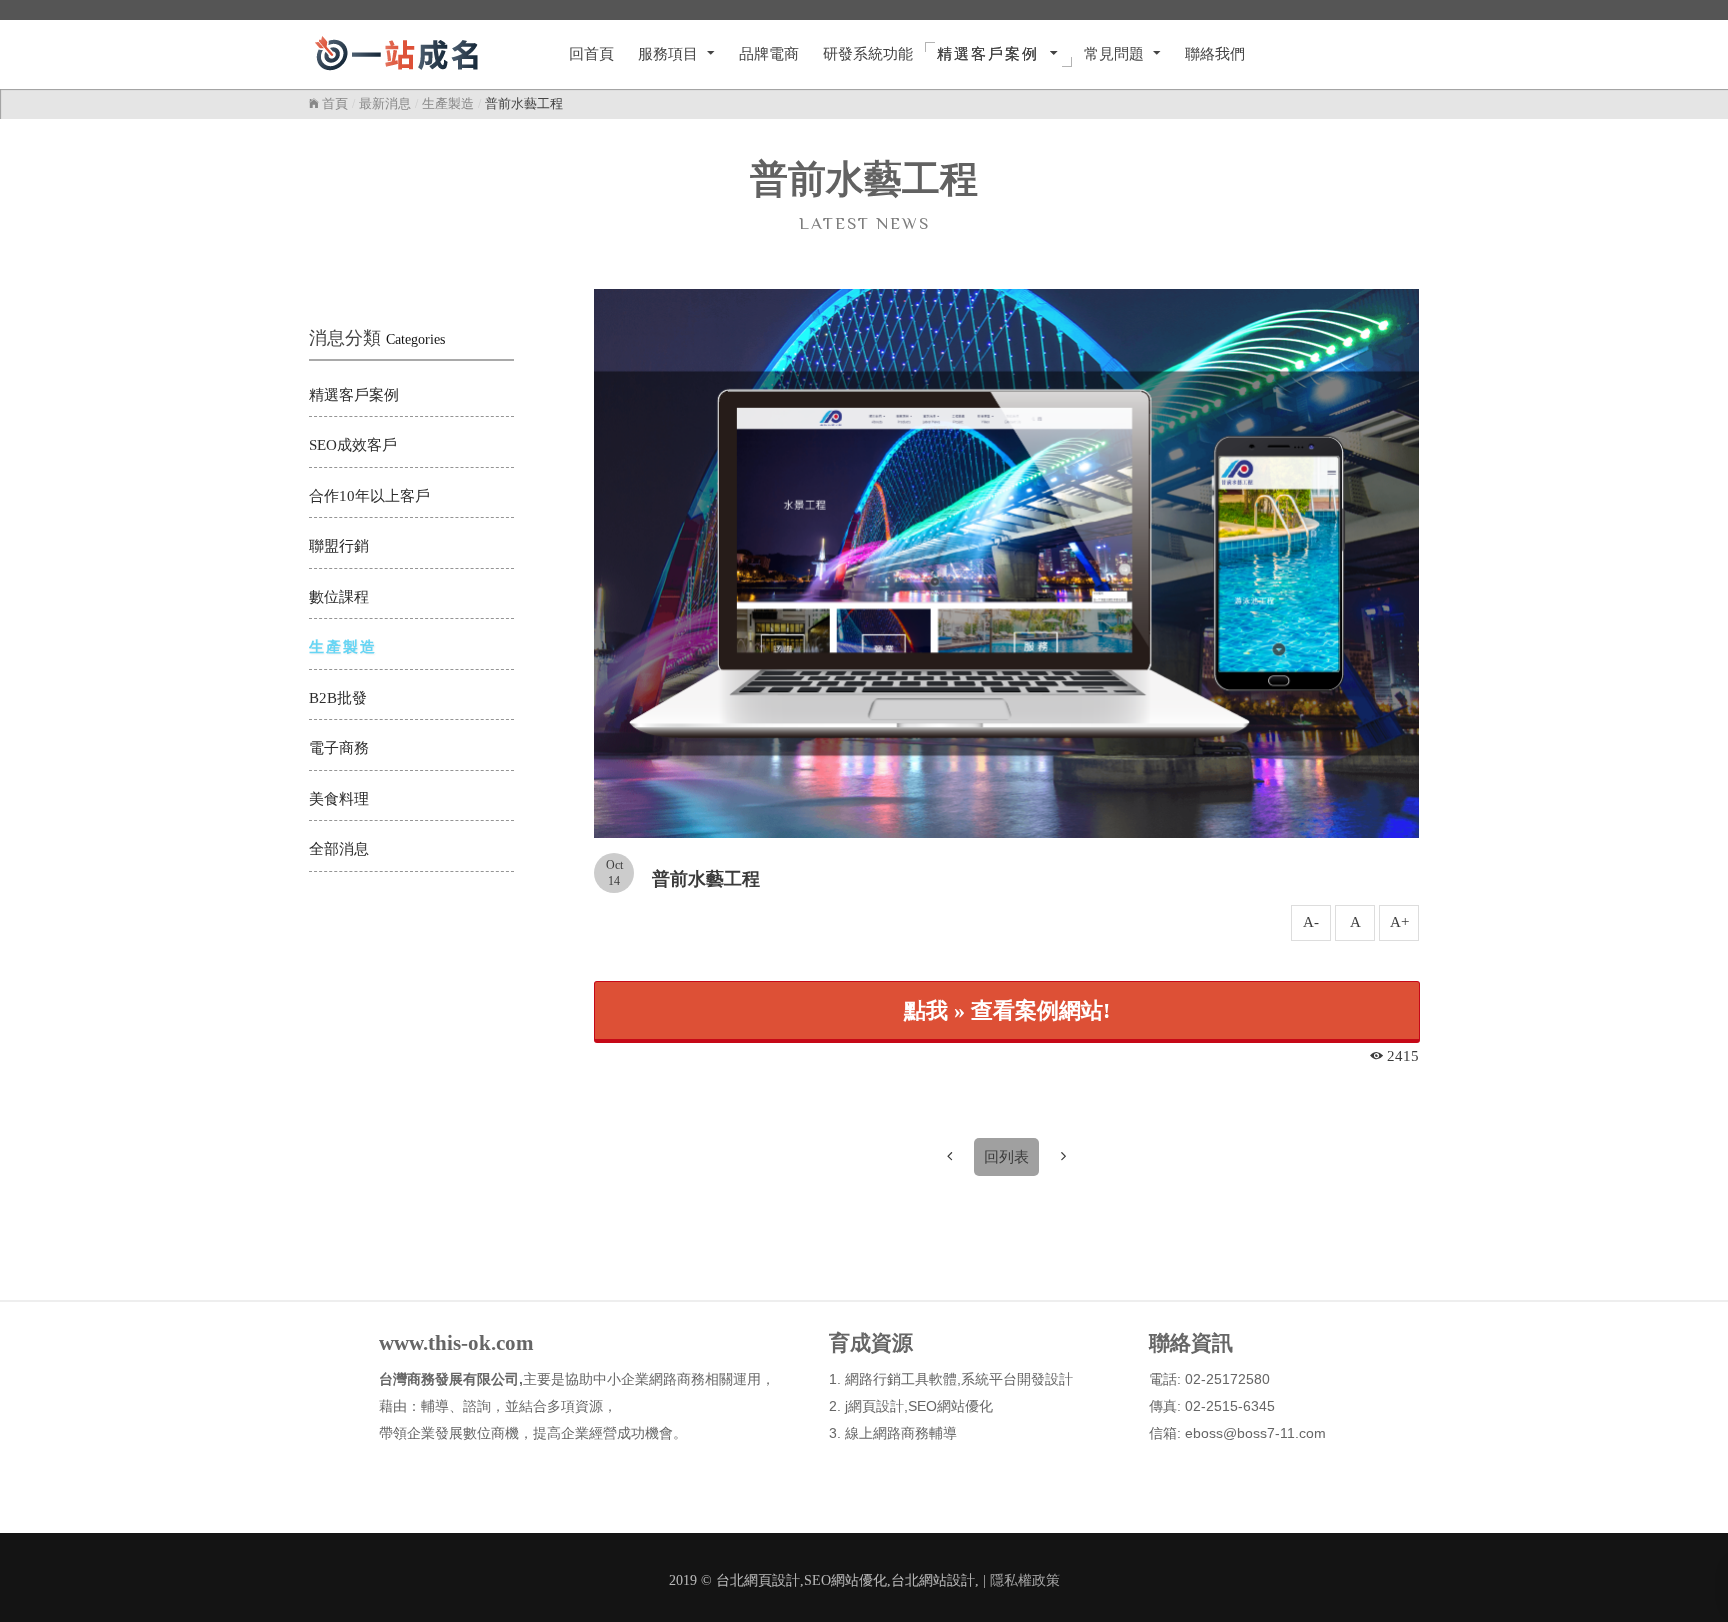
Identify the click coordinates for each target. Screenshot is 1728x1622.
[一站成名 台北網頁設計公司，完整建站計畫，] (423, 54)
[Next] (1063, 1157)
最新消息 (385, 103)
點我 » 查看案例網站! (1007, 1010)
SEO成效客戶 (353, 445)
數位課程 (339, 597)
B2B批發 (338, 698)
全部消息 (339, 849)
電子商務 (339, 748)
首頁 (333, 103)
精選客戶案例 (354, 395)
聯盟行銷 (339, 546)
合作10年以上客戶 (369, 496)
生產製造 (448, 103)
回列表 (1006, 1157)
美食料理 (339, 799)
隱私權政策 (1025, 1580)
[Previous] (949, 1157)
